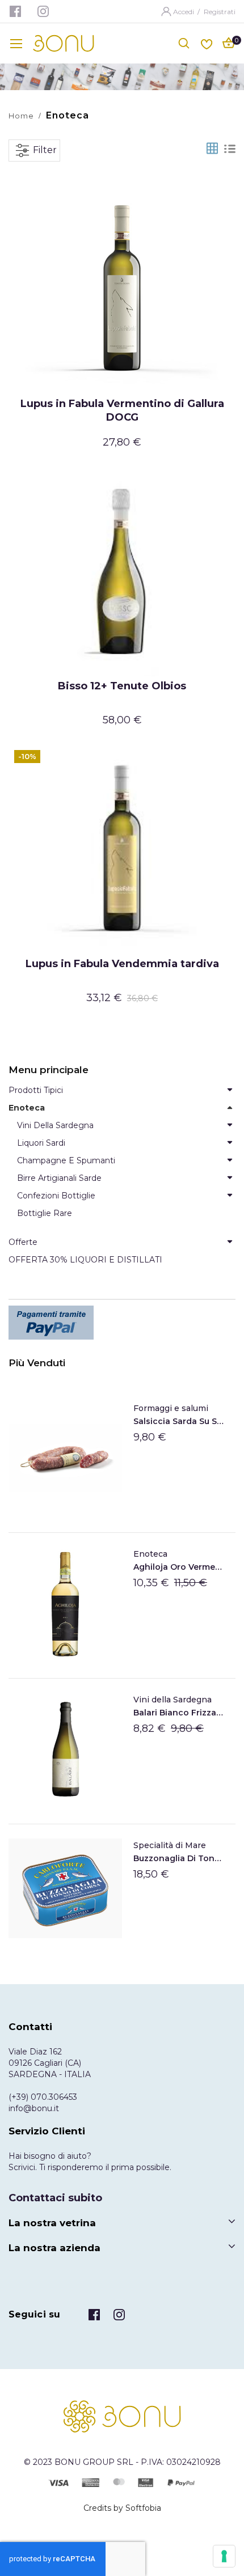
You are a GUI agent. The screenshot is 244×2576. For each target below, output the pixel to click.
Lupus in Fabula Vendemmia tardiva (122, 964)
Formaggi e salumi (171, 1408)
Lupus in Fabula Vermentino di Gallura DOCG (122, 410)
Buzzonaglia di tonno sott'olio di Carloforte (179, 1858)
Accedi (184, 12)
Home (21, 116)
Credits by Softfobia (122, 2508)
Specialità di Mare (170, 1845)
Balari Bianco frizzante (179, 1713)
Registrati (220, 12)
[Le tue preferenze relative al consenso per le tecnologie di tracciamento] (224, 2556)
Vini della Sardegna (173, 1700)
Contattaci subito (55, 2198)
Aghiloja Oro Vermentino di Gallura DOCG (179, 1567)
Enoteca (150, 1554)
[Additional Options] (122, 1323)
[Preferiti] (207, 43)
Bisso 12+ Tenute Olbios (122, 686)
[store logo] (64, 43)
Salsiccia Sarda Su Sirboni (179, 1421)
